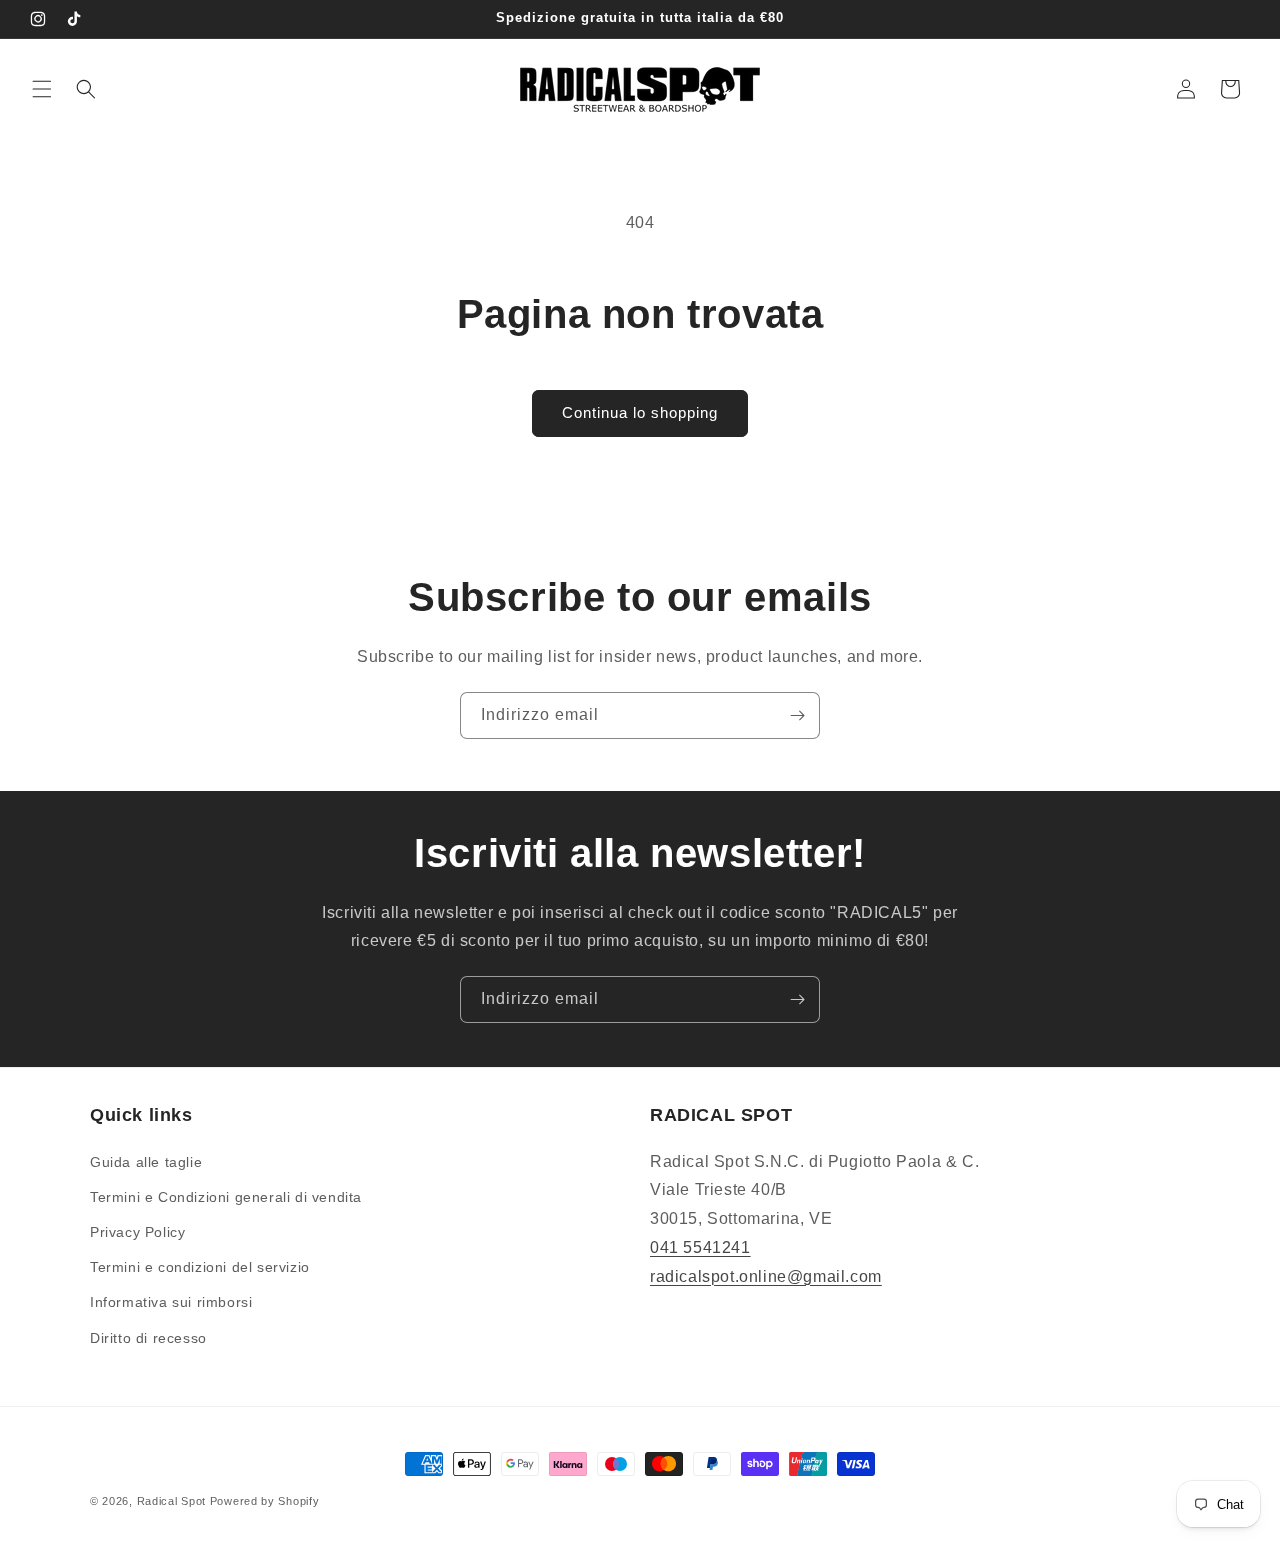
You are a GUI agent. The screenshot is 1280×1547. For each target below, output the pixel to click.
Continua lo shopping (640, 412)
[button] (42, 89)
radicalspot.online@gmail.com (766, 1276)
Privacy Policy (137, 1232)
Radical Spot (171, 1501)
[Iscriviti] (797, 715)
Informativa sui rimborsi (171, 1302)
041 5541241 (700, 1247)
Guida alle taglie (146, 1162)
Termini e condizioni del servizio (200, 1267)
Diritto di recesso (148, 1338)
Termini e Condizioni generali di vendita (226, 1197)
